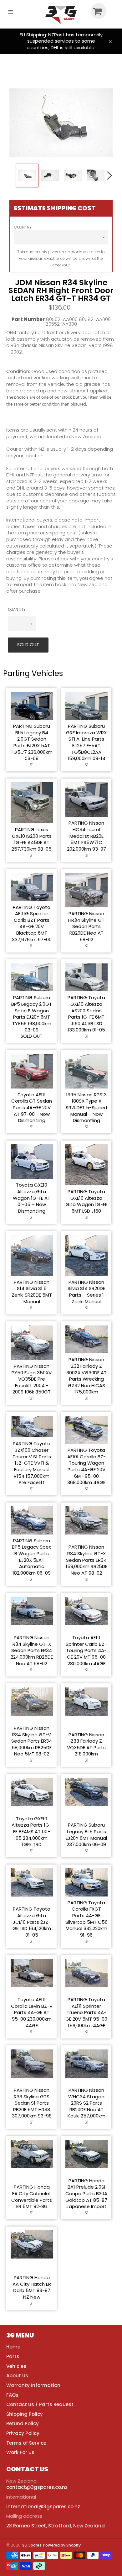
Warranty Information (33, 2385)
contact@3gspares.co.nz (37, 2487)
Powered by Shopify (62, 2545)
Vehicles (16, 2366)
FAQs (12, 2395)
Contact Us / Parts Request (40, 2404)
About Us (17, 2376)
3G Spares (32, 2545)
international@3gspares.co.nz (43, 2507)
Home (13, 2347)
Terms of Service (26, 2443)
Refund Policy (23, 2424)
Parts (13, 2356)
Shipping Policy (25, 2414)
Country (23, 227)
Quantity (17, 610)
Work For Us (20, 2452)
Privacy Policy (23, 2433)
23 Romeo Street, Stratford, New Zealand (56, 2526)
